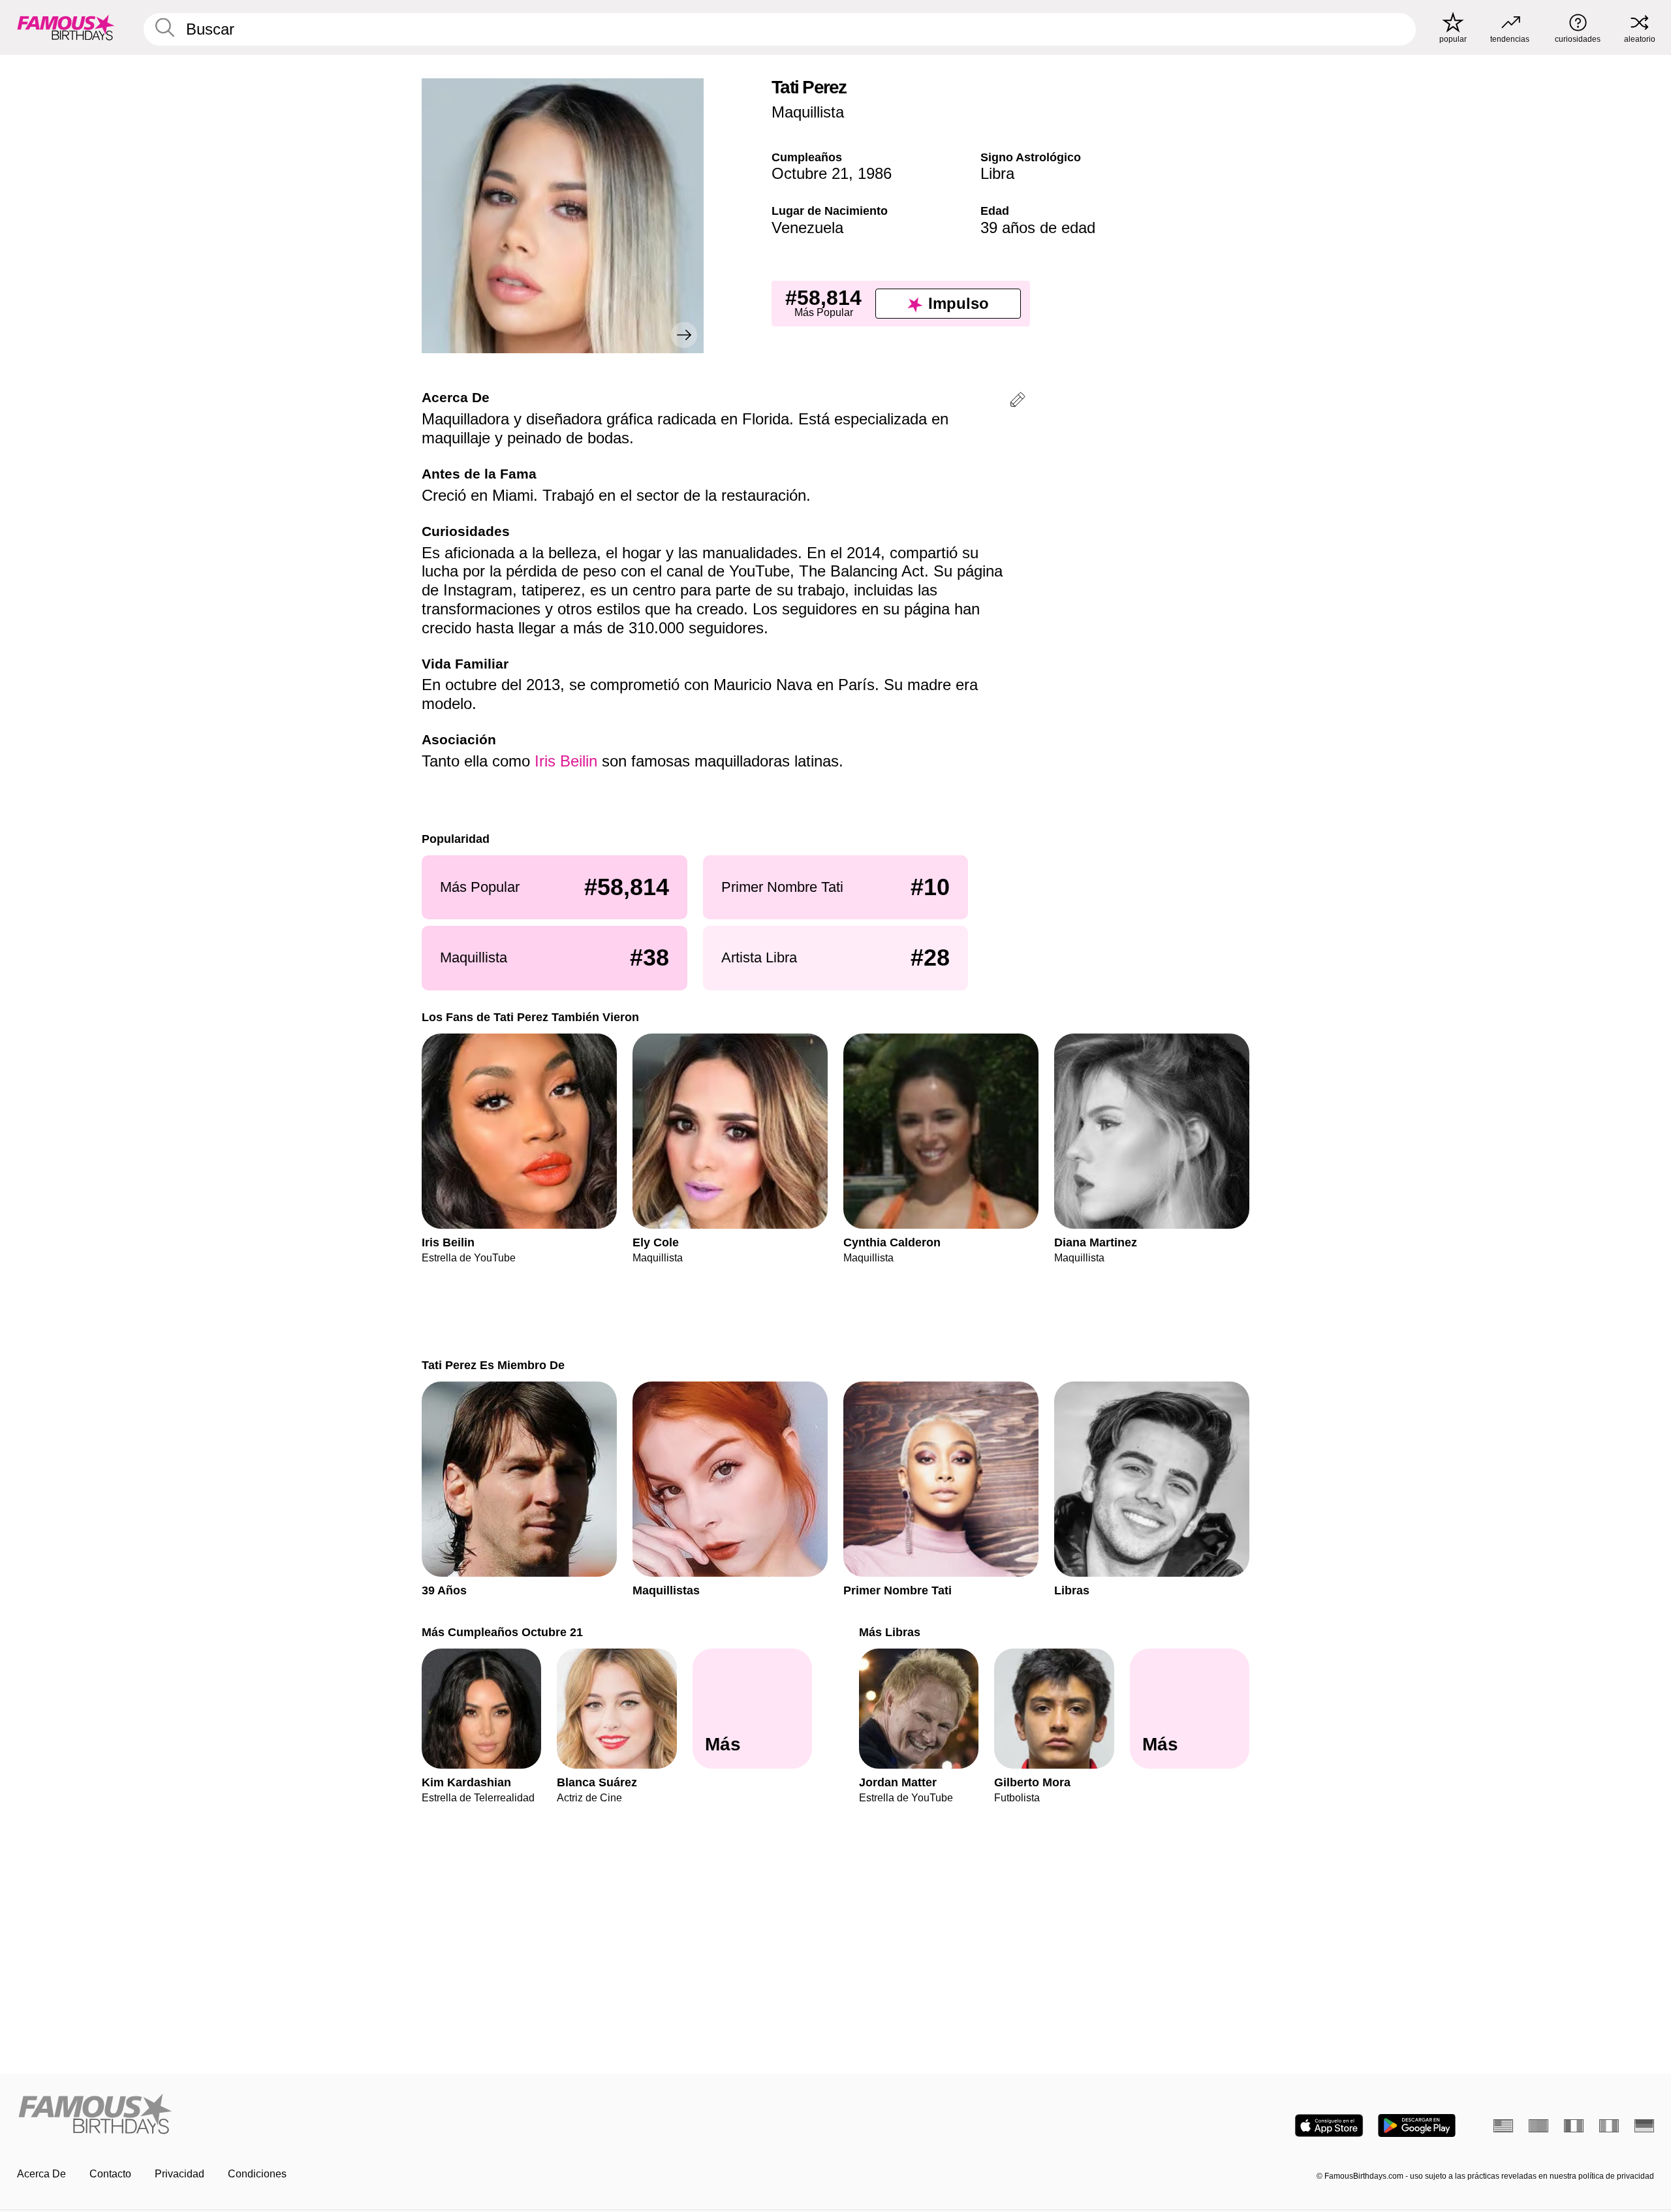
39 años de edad (1038, 228)
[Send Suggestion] (1018, 402)
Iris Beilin (566, 761)
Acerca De (41, 2174)
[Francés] (1574, 2126)
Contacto (110, 2174)
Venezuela (807, 228)
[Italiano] (1609, 2126)
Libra (997, 173)
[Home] (422, 2115)
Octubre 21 (810, 173)
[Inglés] (1503, 2126)
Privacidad (180, 2174)
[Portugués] (1538, 2126)
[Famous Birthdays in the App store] (1329, 2125)
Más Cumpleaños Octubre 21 (502, 1632)
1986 (875, 173)
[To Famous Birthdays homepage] (66, 27)
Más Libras (890, 1632)
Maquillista (808, 112)
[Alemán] (1644, 2126)
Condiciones (257, 2174)
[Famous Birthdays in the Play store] (1417, 2125)
